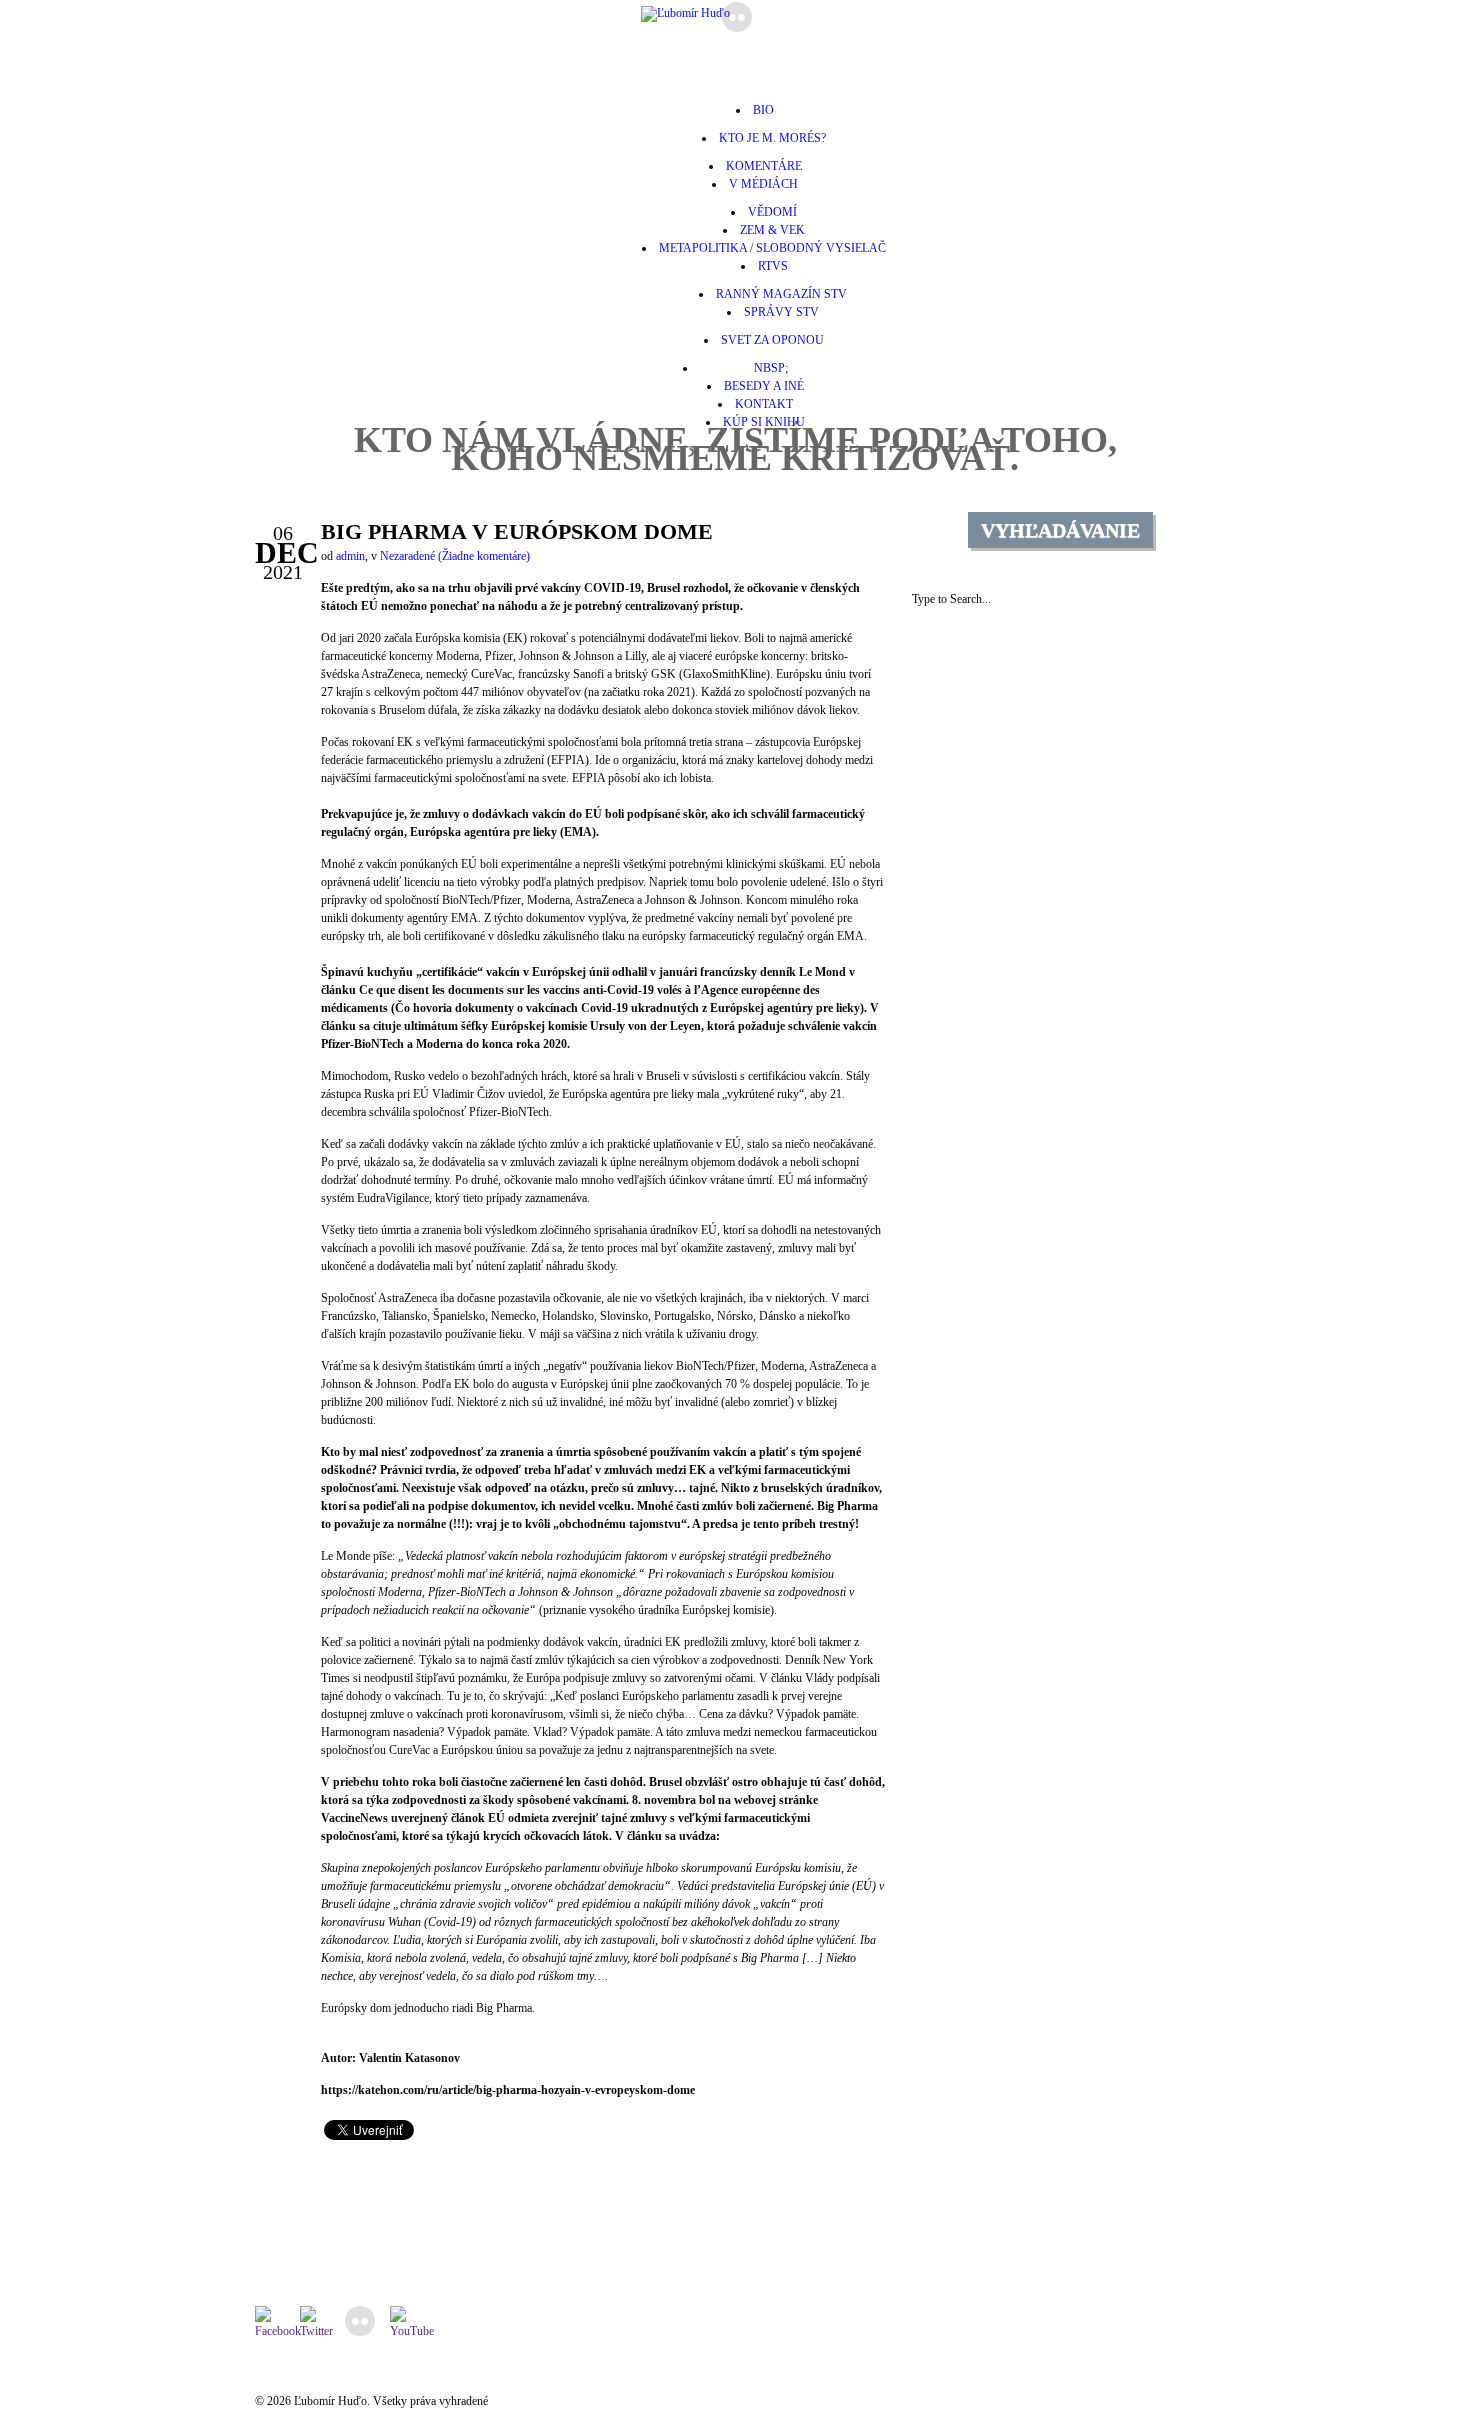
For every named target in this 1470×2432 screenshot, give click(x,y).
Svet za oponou (772, 340)
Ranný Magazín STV (781, 294)
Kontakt (764, 404)
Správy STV (781, 312)
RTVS (773, 266)
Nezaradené (407, 556)
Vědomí (772, 212)
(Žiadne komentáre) (484, 556)
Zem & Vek (772, 230)
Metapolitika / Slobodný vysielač (772, 248)
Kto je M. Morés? (772, 138)
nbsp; (763, 368)
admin (350, 556)
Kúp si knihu (764, 422)
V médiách (763, 184)
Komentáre (764, 166)
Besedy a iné (764, 386)
